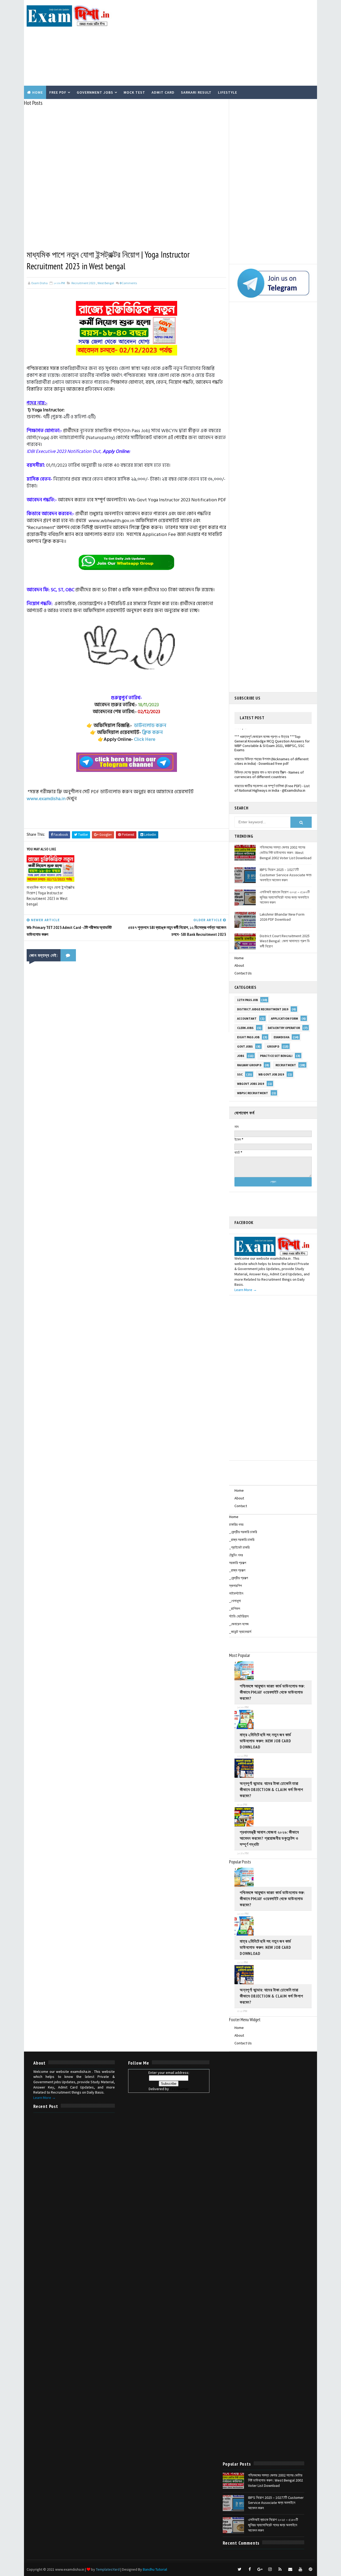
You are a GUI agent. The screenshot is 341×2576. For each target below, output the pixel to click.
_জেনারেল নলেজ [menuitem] (239, 1624)
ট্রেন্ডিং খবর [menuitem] (236, 1555)
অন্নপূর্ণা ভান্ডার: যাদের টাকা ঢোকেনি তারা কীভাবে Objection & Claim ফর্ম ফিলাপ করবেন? (271, 1789)
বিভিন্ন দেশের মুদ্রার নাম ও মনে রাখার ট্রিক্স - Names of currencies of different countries (269, 763)
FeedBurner (179, 2089)
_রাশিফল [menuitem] (235, 1609)
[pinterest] (310, 2569)
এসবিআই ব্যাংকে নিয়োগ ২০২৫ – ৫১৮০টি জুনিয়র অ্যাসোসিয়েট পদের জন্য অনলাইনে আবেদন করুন (285, 897)
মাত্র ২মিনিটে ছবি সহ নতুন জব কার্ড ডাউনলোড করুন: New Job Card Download (265, 1741)
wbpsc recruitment (253, 1093)
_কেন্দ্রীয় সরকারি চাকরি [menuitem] (243, 1532)
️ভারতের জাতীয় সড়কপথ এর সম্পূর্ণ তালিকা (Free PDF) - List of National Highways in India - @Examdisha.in (272, 776)
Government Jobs (95, 92)
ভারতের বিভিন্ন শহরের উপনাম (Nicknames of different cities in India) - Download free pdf (271, 749)
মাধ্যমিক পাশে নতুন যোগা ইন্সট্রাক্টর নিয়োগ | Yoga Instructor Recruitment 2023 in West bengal (50, 896)
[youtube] (300, 2569)
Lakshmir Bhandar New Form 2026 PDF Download (282, 917)
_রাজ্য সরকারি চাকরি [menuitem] (242, 1540)
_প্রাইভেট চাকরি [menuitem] (239, 1547)
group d (273, 1047)
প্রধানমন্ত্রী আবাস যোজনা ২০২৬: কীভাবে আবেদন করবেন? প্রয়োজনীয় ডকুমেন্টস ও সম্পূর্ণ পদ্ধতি (269, 1838)
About (239, 965)
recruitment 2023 (83, 283)
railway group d (249, 1065)
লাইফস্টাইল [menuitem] (236, 1593)
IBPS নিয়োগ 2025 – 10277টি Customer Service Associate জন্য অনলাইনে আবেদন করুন (286, 875)
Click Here (145, 739)
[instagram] (270, 2569)
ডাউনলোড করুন (150, 725)
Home (38, 92)
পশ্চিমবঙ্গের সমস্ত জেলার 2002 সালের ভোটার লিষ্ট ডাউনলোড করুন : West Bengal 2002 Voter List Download (286, 852)
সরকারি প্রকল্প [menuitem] (238, 1563)
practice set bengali (276, 1056)
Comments (128, 283)
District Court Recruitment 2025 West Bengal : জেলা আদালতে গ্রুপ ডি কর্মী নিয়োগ (285, 941)
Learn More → (246, 1290)
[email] (290, 2569)
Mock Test (134, 92)
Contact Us (243, 973)
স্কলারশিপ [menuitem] (236, 1586)
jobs (241, 1056)
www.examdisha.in (46, 799)
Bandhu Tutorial (155, 2569)
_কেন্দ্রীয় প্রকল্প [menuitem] (239, 1578)
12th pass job (247, 1000)
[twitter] (239, 2569)
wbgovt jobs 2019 (251, 1084)
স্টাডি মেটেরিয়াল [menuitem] (239, 1616)
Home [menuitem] (234, 1517)
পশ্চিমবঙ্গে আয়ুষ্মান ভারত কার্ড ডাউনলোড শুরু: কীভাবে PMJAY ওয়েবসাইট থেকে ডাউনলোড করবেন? (272, 1692)
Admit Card (163, 92)
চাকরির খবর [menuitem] (236, 1524)
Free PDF (58, 92)
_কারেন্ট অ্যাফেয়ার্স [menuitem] (240, 1632)
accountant (247, 1019)
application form (285, 1019)
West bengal (106, 283)
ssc (240, 1074)
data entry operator (284, 1028)
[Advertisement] (217, 43)
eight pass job (248, 1037)
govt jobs (245, 1047)
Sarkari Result (196, 92)
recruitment (286, 1065)
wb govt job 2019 (271, 1074)
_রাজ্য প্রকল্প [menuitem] (237, 1570)
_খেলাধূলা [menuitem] (235, 1601)
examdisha (281, 1037)
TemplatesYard (108, 2569)
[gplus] (260, 2569)
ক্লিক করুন (152, 732)
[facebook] (250, 2569)
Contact (241, 1506)
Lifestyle (228, 92)
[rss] (280, 2569)
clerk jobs (245, 1028)
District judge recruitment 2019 (263, 1009)
